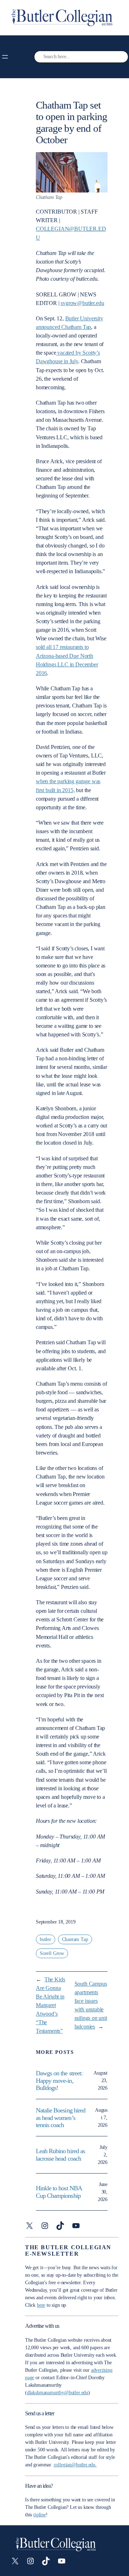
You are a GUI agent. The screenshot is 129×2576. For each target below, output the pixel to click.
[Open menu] (5, 57)
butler (46, 1939)
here (41, 2305)
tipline (40, 2515)
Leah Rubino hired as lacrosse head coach (60, 2155)
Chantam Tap (75, 1939)
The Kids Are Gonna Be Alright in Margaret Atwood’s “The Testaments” (50, 2005)
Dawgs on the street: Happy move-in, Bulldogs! (59, 2080)
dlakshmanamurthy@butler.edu (58, 2393)
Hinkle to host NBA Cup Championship (59, 2192)
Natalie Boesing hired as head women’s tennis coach (61, 2118)
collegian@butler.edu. (75, 2465)
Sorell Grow (52, 1953)
